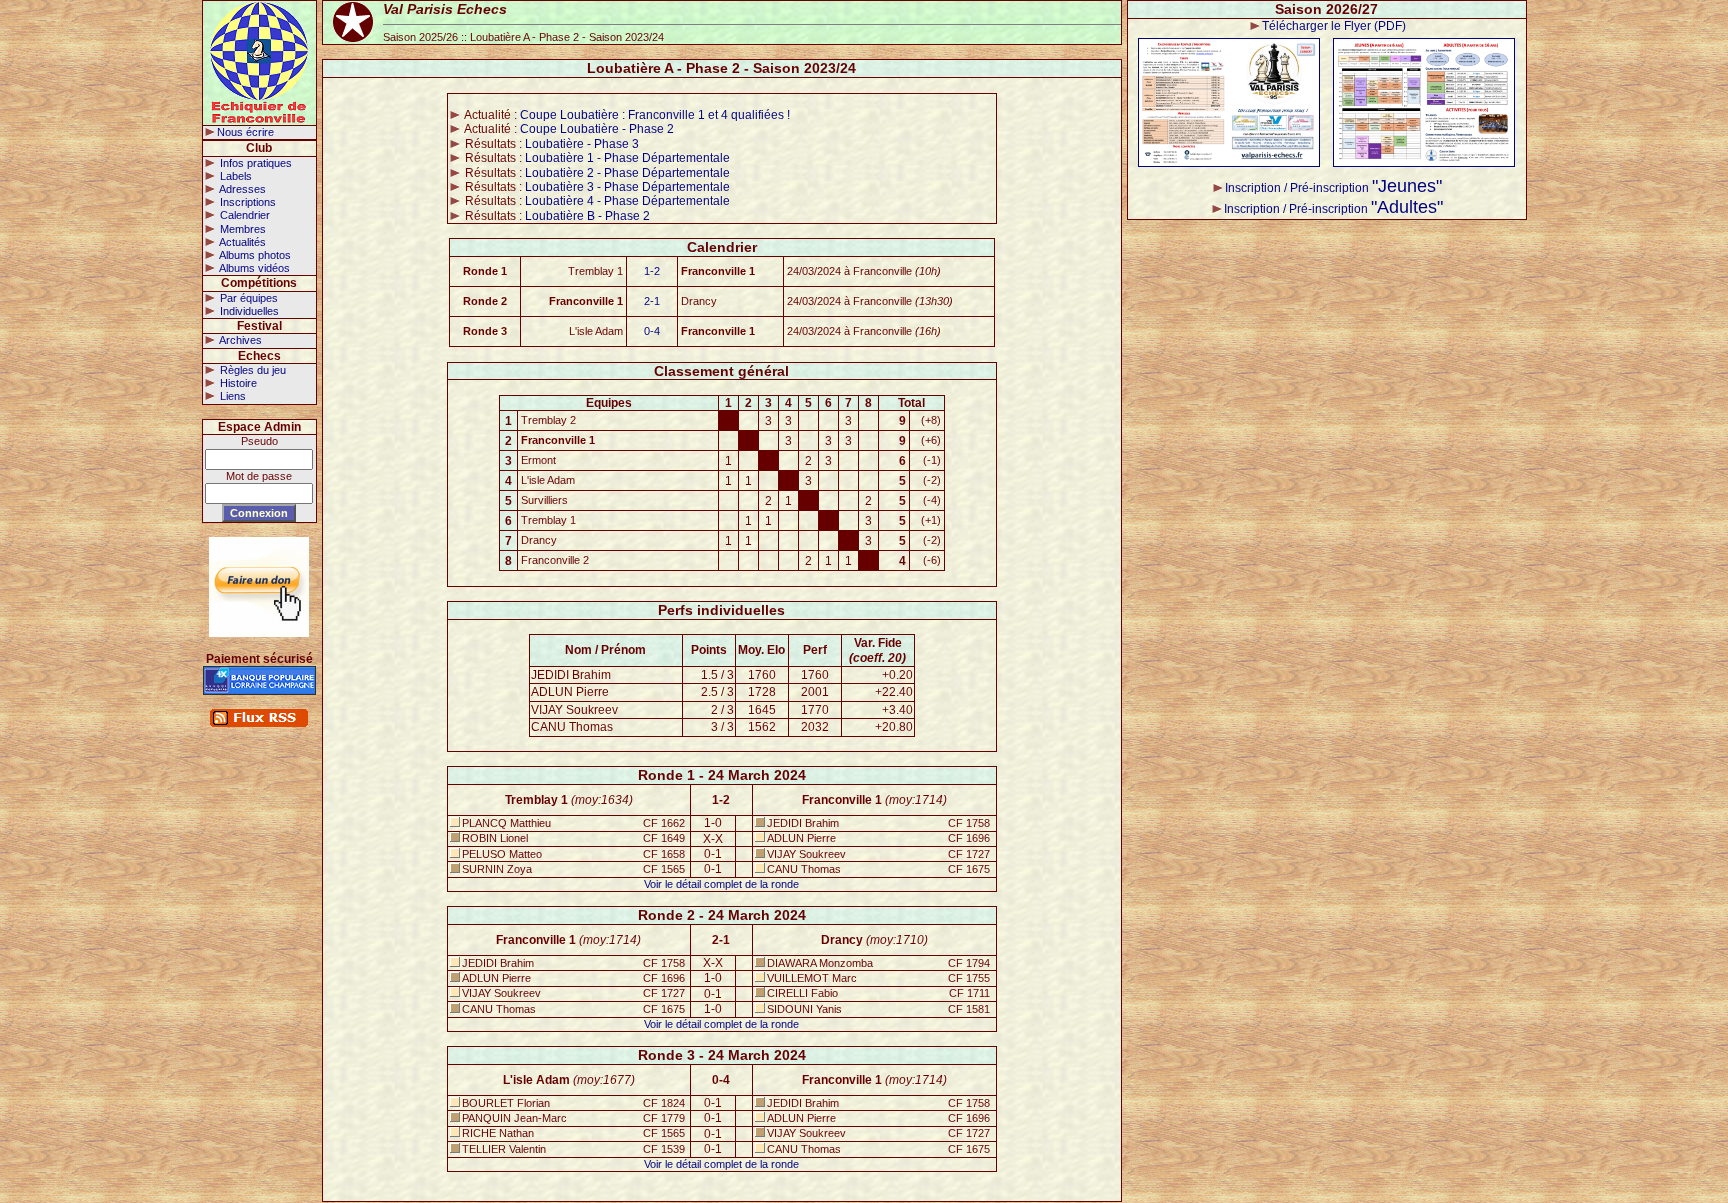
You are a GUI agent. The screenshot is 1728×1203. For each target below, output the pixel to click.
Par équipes (247, 298)
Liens (231, 396)
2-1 (652, 301)
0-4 (652, 331)
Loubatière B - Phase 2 (587, 216)
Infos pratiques (254, 163)
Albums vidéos (253, 268)
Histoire (237, 383)
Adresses (241, 189)
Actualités (241, 242)
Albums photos (254, 255)
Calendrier (243, 215)
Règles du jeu (251, 370)
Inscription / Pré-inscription (1333, 188)
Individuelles (248, 311)
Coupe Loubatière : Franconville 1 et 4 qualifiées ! (655, 115)
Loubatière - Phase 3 (582, 144)
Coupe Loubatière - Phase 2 (597, 129)
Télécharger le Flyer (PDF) (1334, 26)
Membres (241, 229)
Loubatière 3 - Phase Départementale (627, 187)
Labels (234, 176)
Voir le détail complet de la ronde (721, 884)
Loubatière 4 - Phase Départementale (627, 201)
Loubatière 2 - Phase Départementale (627, 173)
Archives (239, 340)
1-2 (652, 271)
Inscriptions (246, 202)
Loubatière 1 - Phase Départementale (627, 158)
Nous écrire (245, 132)
